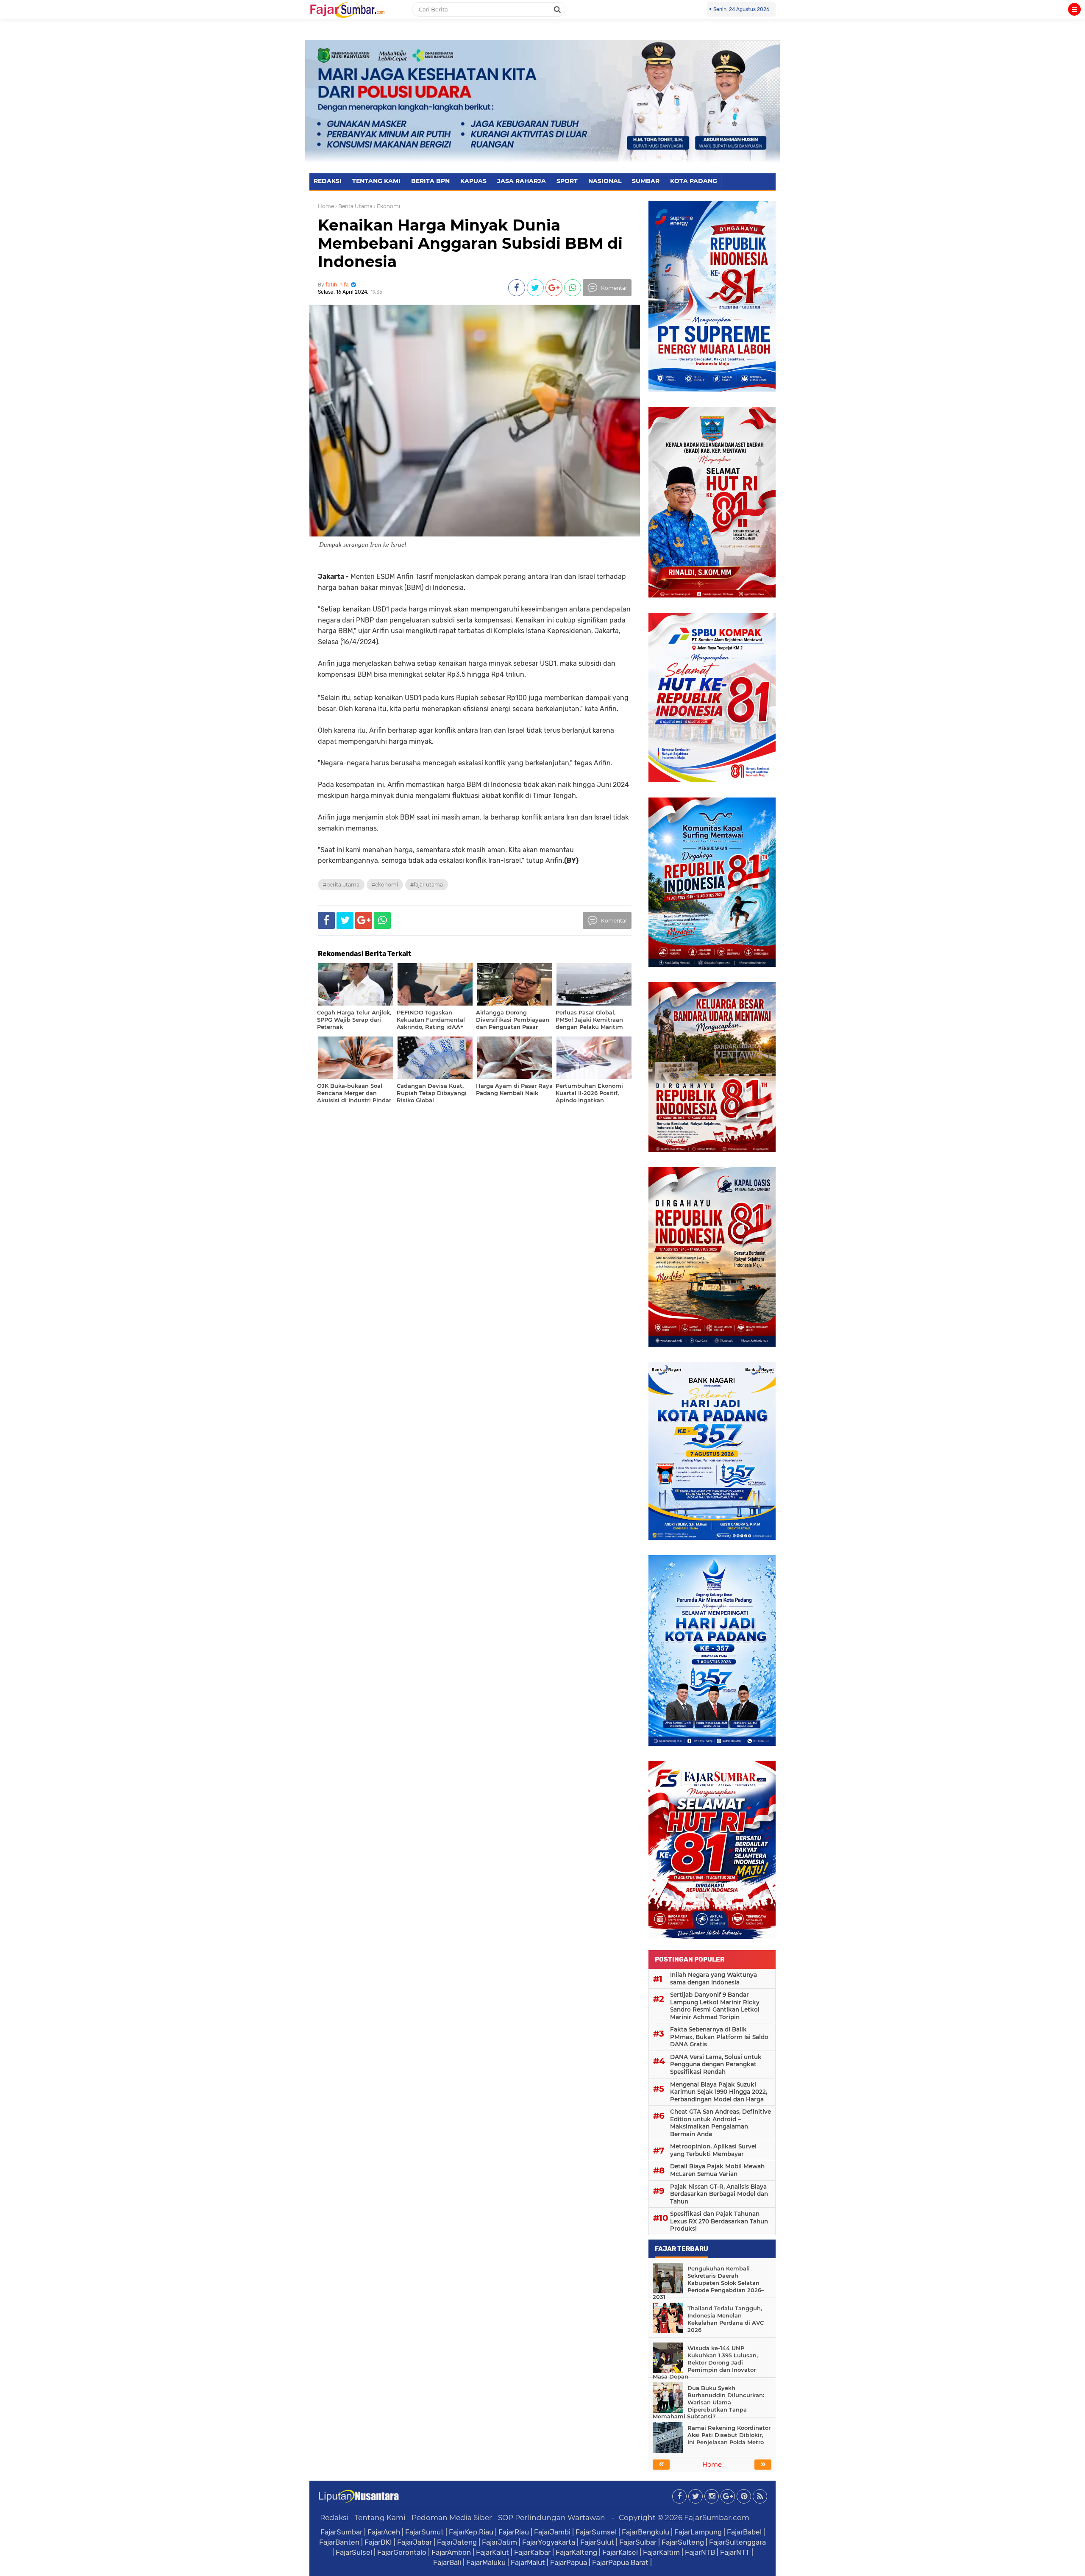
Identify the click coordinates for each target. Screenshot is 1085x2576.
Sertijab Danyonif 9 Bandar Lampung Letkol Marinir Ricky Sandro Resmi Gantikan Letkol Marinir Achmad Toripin (715, 2006)
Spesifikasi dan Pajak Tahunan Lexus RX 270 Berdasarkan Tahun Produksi (719, 2221)
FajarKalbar (532, 2552)
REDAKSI (328, 181)
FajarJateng (457, 2542)
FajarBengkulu (645, 2532)
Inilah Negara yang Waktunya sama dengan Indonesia (714, 1979)
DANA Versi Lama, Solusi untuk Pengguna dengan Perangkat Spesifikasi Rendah (716, 2064)
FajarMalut (528, 2562)
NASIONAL (605, 181)
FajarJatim (499, 2542)
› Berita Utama (354, 206)
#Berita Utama (341, 885)
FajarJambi (552, 2532)
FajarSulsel (354, 2552)
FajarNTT (735, 2552)
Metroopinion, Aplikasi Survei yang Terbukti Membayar (713, 2150)
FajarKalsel (620, 2552)
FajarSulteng (683, 2542)
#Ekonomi (385, 885)
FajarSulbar (638, 2542)
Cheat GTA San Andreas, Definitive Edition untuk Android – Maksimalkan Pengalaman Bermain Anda (721, 2123)
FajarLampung (698, 2532)
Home (326, 206)
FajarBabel (744, 2532)
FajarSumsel (596, 2532)
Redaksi (334, 2518)
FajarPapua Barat (620, 2562)
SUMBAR (646, 181)
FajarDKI (378, 2542)
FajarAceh (384, 2532)
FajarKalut (492, 2552)
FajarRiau (514, 2532)
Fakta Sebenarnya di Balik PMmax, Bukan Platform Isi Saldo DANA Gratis (719, 2037)
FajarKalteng (576, 2552)
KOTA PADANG (694, 181)
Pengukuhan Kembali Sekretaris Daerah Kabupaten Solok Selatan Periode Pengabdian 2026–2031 (708, 2283)
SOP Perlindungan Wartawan (552, 2518)
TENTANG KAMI (376, 181)
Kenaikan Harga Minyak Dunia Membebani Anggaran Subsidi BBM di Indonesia (470, 243)
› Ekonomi (387, 206)
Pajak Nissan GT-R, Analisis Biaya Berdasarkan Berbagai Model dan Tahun (719, 2194)
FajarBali (447, 2562)
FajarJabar (415, 2542)
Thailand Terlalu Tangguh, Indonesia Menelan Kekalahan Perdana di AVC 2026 (726, 2319)
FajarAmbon (451, 2552)
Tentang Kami (380, 2518)
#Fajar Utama (427, 885)
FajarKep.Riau (471, 2532)
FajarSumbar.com (717, 2518)
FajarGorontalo (402, 2552)
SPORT (567, 181)
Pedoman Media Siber (452, 2518)
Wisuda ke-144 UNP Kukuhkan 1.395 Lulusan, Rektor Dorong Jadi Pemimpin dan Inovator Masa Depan (705, 2362)
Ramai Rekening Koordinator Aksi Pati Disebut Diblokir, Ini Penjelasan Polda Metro (729, 2435)
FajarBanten (339, 2542)
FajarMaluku (486, 2562)
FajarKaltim (661, 2552)
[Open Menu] (1074, 9)
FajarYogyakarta (549, 2542)
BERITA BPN (430, 181)
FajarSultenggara (737, 2542)
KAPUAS (473, 181)
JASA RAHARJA (522, 181)
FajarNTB (700, 2552)
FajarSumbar (341, 2532)
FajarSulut (597, 2542)
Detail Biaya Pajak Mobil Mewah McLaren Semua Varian (717, 2170)
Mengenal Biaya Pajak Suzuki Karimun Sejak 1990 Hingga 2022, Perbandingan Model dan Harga (719, 2092)
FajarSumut (424, 2532)
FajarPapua (569, 2562)
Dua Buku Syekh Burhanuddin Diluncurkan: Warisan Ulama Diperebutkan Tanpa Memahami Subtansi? (708, 2402)
